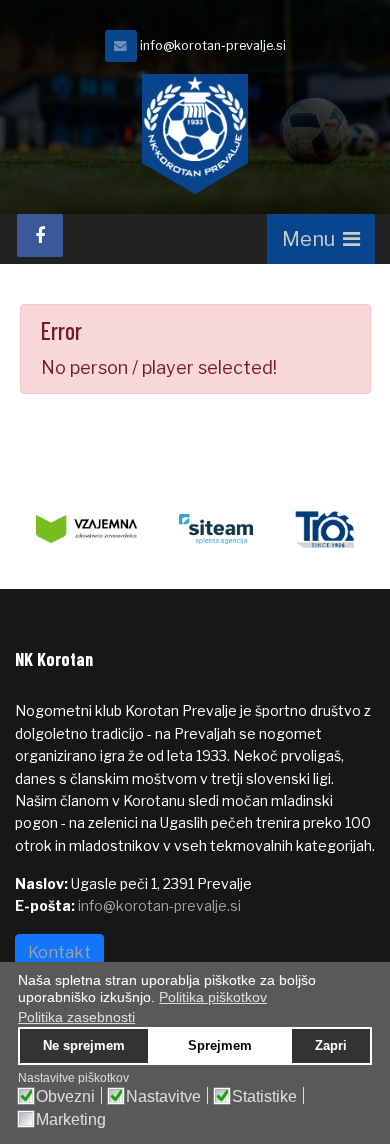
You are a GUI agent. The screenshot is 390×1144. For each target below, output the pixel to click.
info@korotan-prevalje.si (213, 45)
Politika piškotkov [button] (213, 997)
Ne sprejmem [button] (84, 1046)
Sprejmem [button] (220, 1046)
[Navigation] (321, 239)
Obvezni (65, 1097)
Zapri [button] (331, 1046)
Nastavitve (163, 1097)
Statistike (264, 1097)
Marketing (71, 1120)
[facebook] (40, 235)
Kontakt (59, 952)
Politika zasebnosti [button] (76, 1017)
